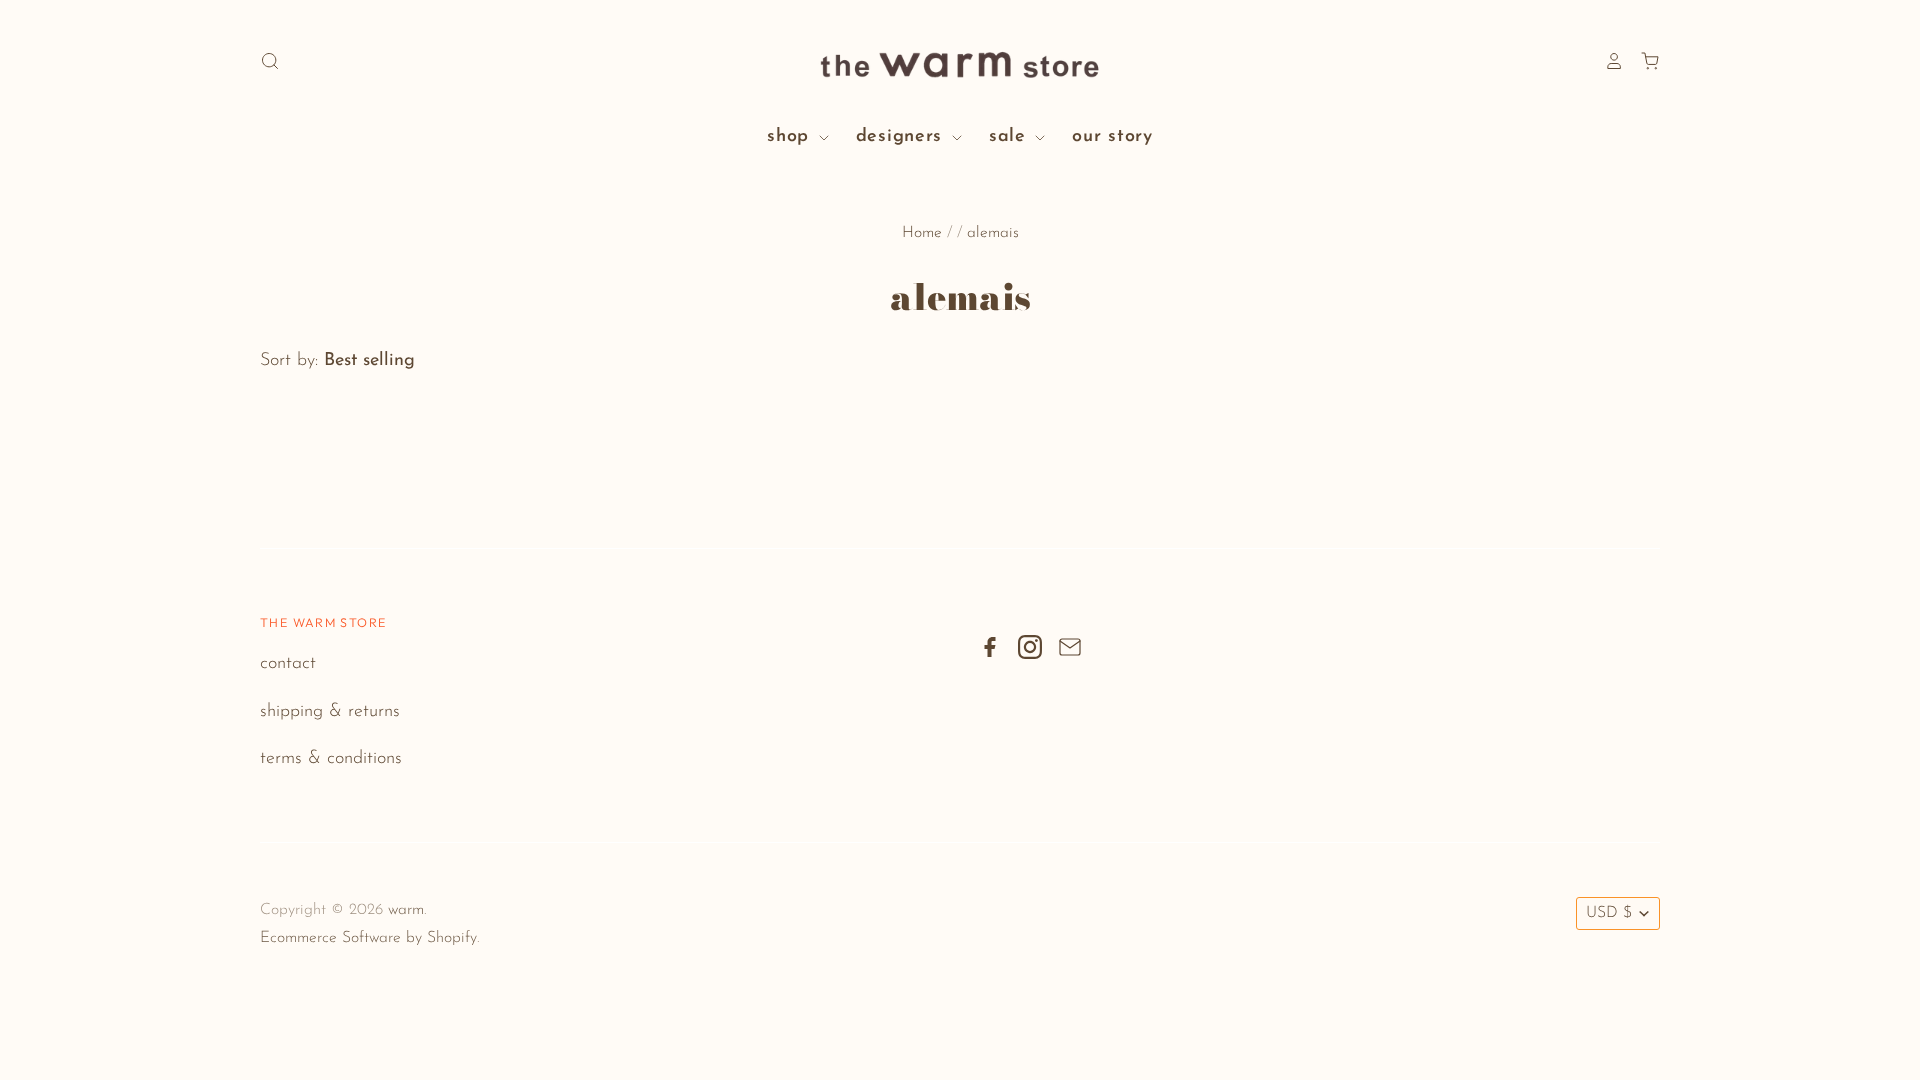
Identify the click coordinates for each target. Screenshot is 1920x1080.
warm (406, 910)
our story (1112, 137)
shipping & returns (330, 712)
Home (922, 233)
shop (791, 137)
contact (288, 664)
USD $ (1609, 913)
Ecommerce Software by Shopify (368, 938)
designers (902, 137)
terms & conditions (331, 759)
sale (1011, 137)
